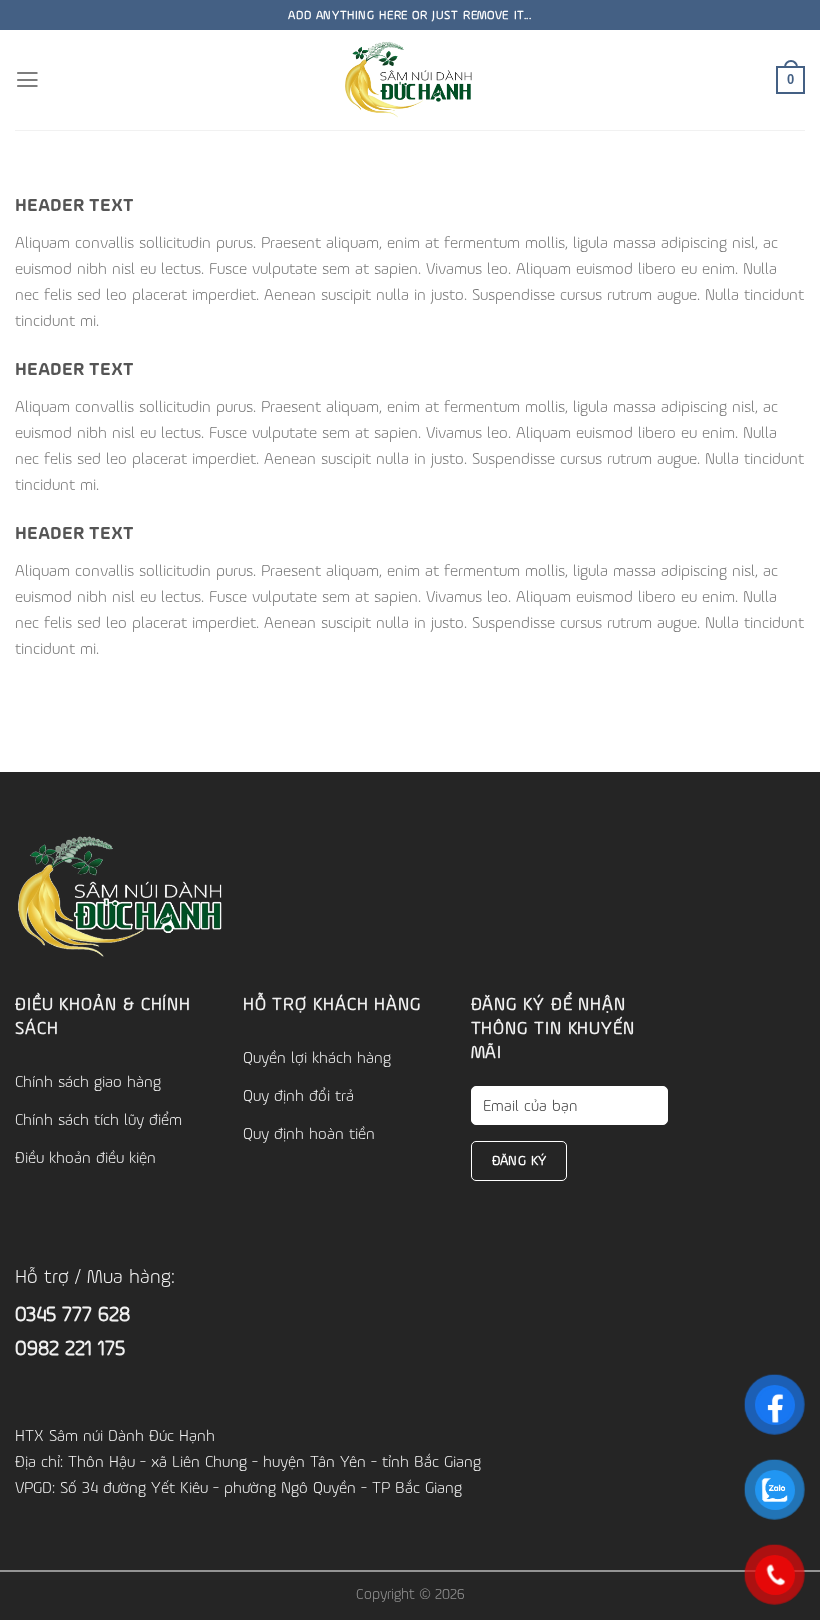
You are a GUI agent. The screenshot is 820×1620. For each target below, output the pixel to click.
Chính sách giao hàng (88, 1081)
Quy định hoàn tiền (309, 1133)
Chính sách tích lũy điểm (98, 1119)
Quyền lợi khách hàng (317, 1057)
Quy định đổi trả (298, 1095)
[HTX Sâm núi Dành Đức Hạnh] (410, 80)
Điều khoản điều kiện (85, 1157)
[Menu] (27, 80)
